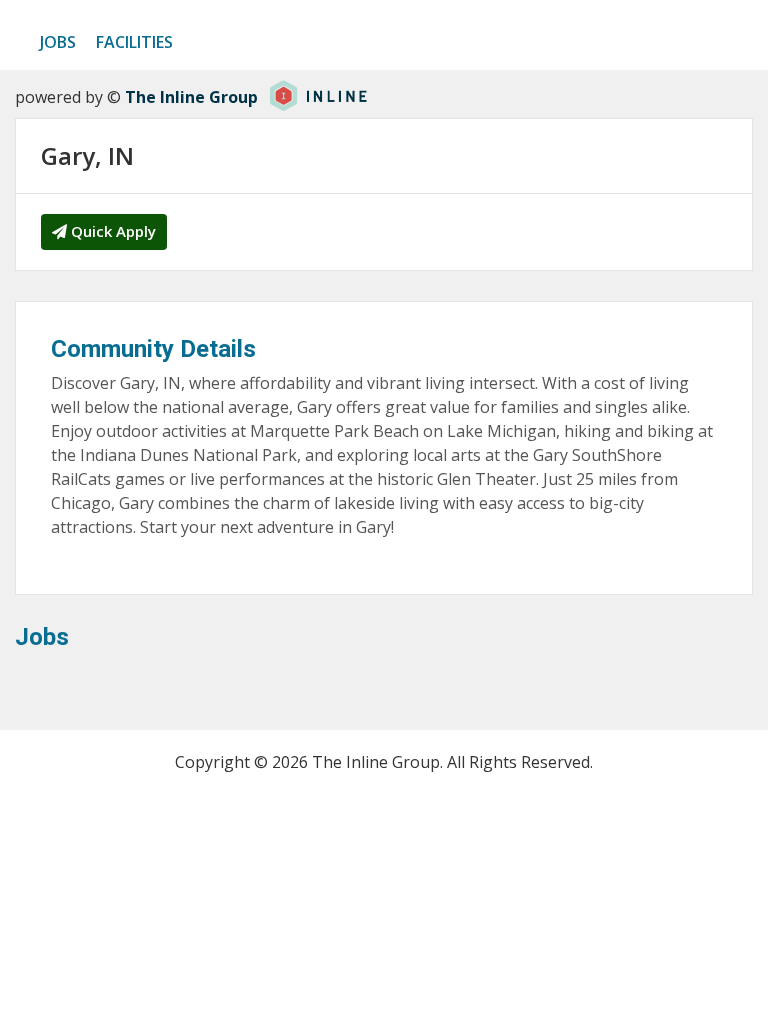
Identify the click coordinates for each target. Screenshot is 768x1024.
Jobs (58, 42)
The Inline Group (191, 97)
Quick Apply (111, 231)
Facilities (134, 42)
